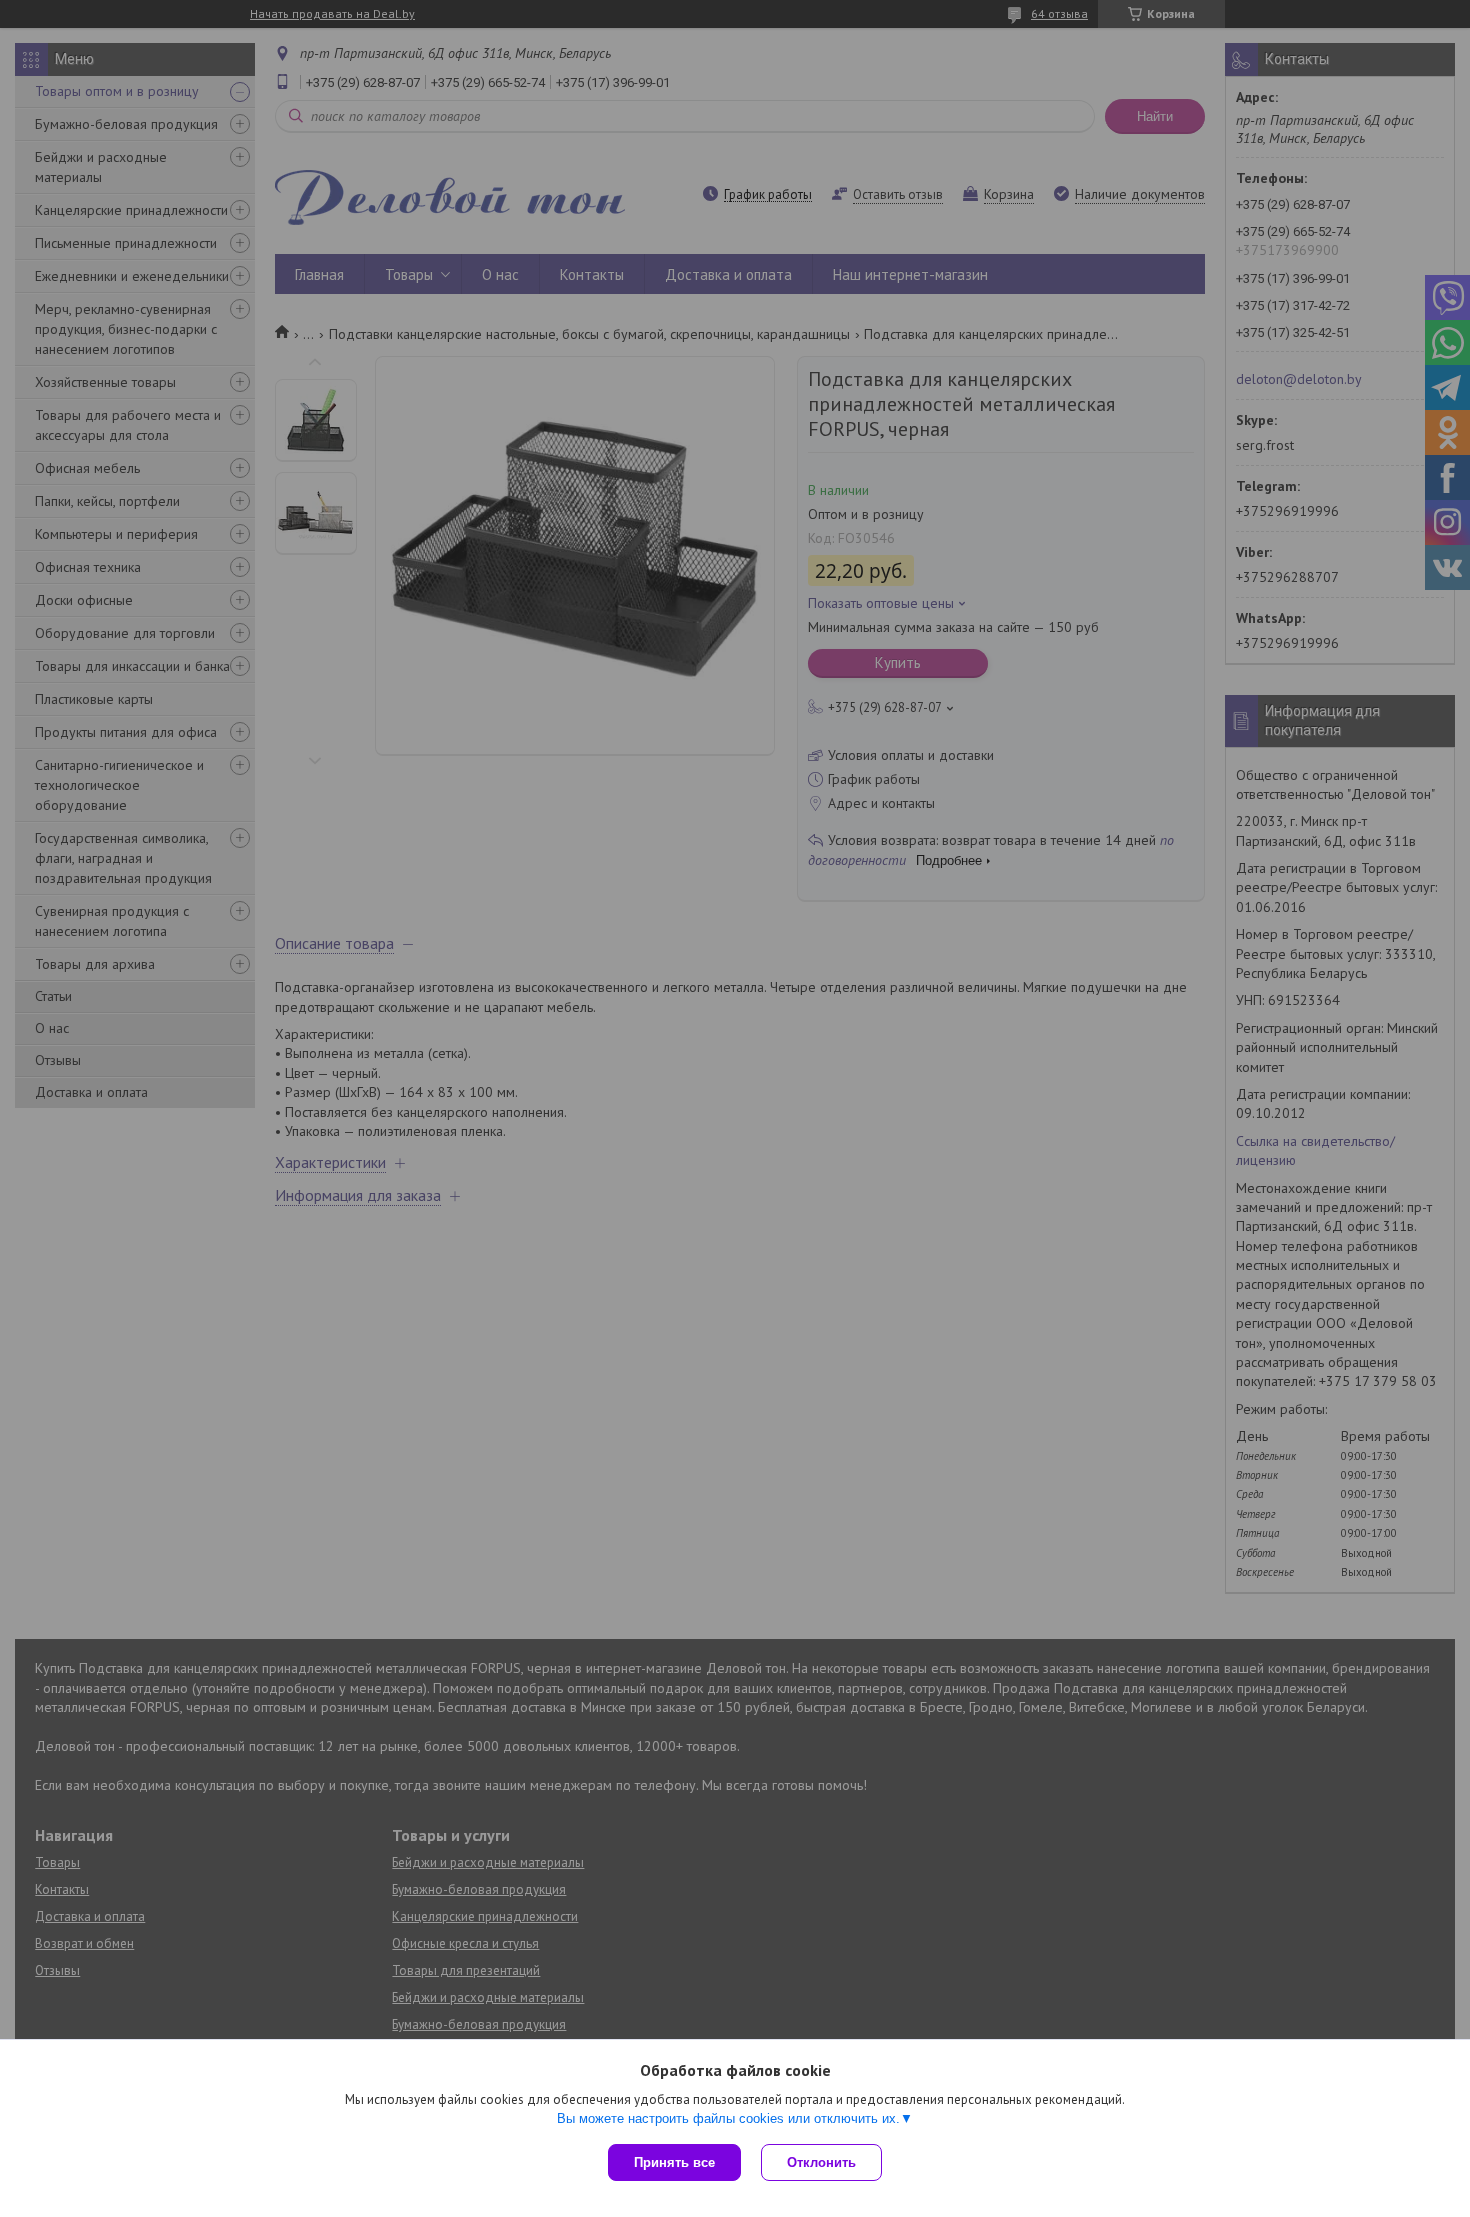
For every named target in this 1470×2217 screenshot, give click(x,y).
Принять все (674, 2162)
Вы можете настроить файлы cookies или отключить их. (728, 2118)
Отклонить (821, 2162)
